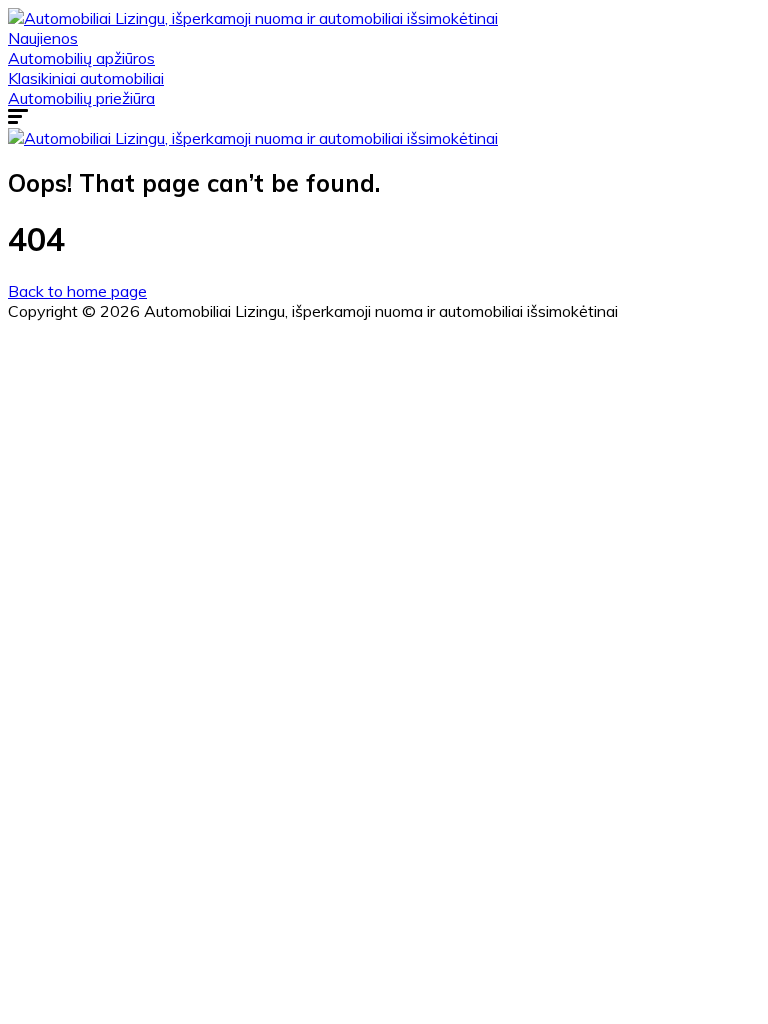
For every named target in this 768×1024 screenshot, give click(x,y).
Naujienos (43, 38)
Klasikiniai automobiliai (86, 78)
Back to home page (77, 291)
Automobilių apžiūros (81, 58)
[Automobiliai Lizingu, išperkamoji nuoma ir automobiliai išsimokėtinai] (253, 18)
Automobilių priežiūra (81, 98)
